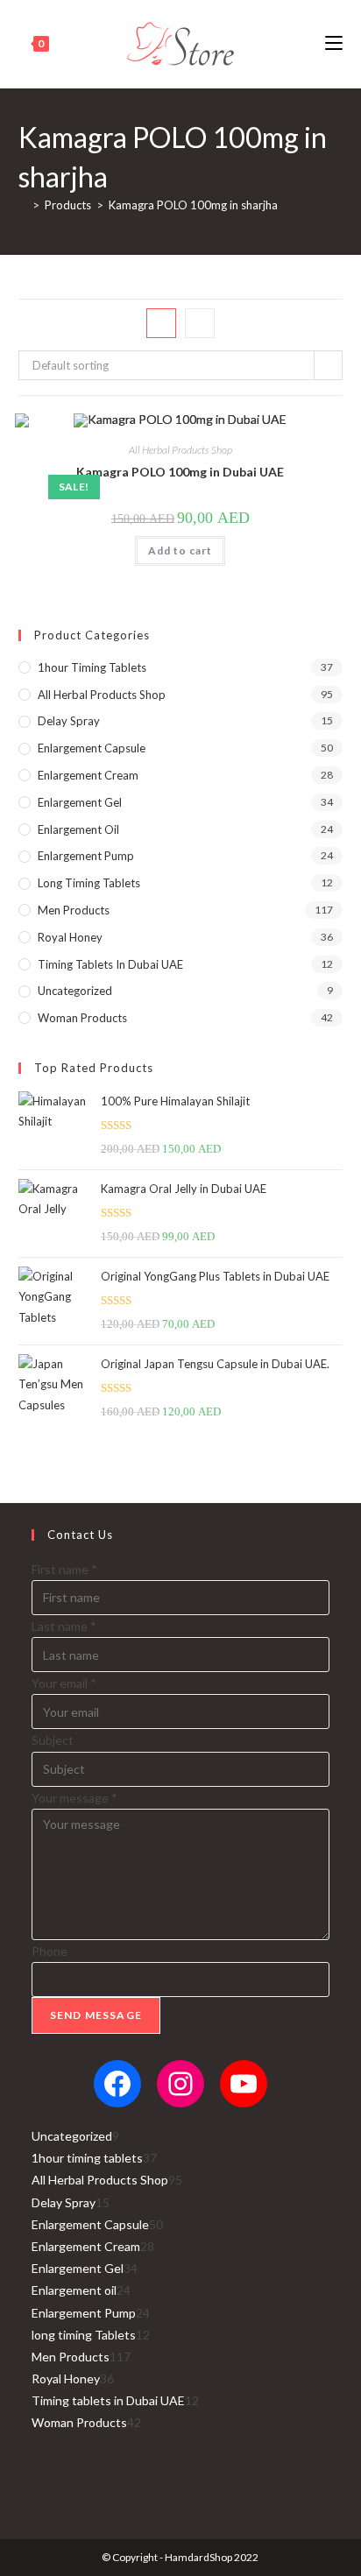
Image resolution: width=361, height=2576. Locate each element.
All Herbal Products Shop (180, 450)
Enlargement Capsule (92, 748)
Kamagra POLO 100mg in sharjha (193, 205)
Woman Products (82, 1018)
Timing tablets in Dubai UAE (110, 964)
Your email (64, 1683)
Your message (74, 1798)
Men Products (74, 910)
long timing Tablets (89, 883)
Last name (64, 1626)
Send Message (96, 2015)
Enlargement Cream (88, 775)
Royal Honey (70, 937)
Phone (50, 1951)
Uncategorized (75, 991)
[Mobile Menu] (334, 43)
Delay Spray (69, 721)
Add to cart (180, 550)
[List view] (200, 323)
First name (64, 1569)
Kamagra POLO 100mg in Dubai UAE (180, 472)
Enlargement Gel (80, 802)
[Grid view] (161, 323)
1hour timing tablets (92, 667)
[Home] (23, 205)
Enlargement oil (78, 829)
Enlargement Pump (86, 856)
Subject (53, 1740)
